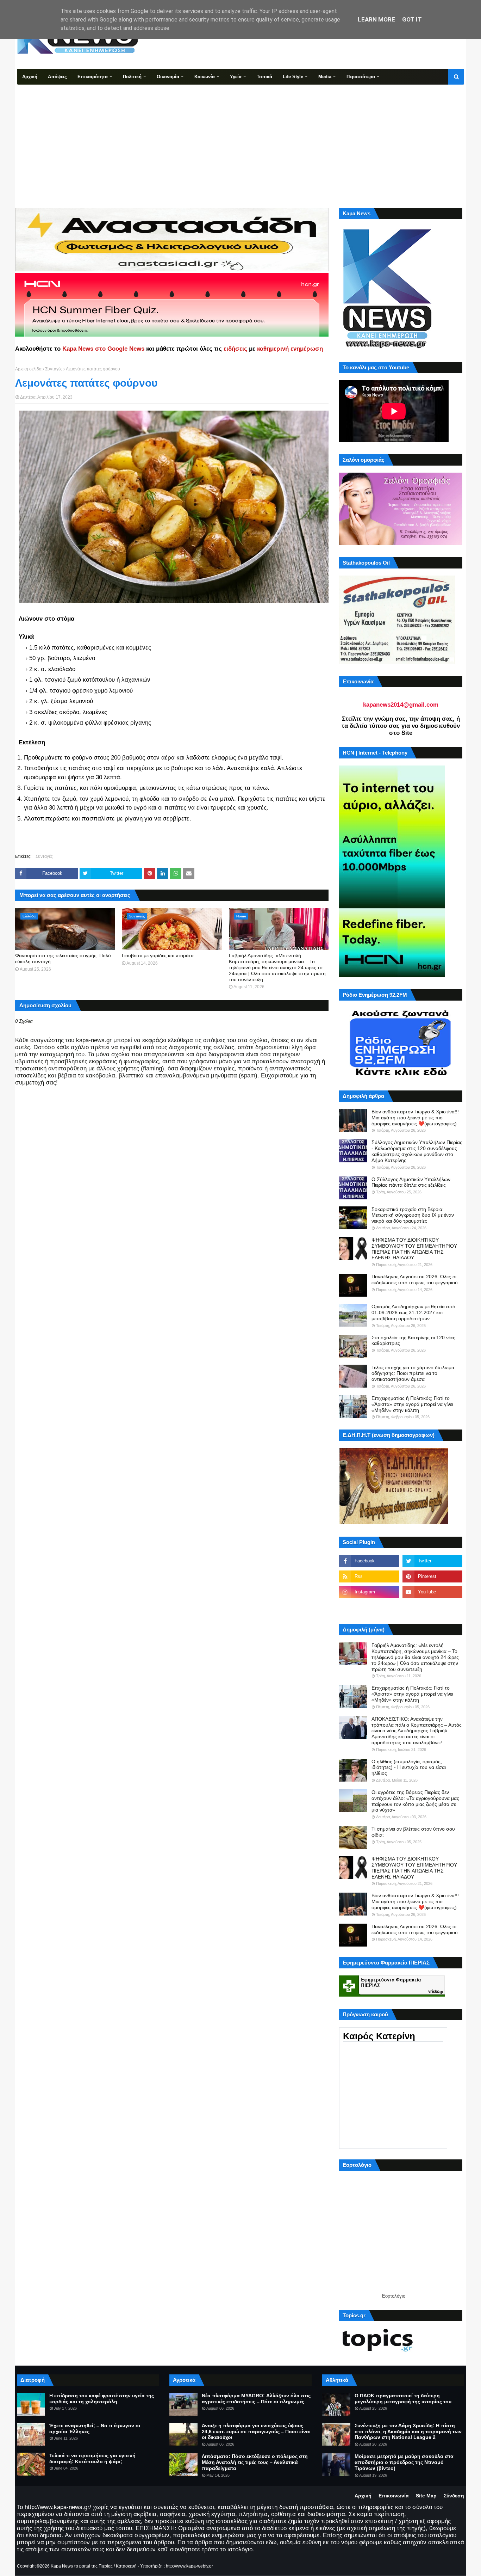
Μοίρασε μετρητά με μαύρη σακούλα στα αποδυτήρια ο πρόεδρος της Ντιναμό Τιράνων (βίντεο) (404, 2462)
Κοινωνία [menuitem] (205, 77)
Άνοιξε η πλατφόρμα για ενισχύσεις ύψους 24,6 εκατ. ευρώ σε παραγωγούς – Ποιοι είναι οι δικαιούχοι (256, 2431)
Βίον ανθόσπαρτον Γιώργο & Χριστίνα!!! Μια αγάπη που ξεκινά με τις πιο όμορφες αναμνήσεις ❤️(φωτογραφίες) (415, 1118)
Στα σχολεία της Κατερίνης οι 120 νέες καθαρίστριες (413, 1341)
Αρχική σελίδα (28, 369)
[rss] (369, 1576)
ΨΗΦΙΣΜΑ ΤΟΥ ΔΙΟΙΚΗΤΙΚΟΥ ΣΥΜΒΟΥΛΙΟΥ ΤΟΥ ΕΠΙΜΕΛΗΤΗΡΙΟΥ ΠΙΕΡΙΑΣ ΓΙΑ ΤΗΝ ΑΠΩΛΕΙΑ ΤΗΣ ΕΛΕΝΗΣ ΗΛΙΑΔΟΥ (414, 1249)
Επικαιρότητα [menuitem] (93, 77)
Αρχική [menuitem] (30, 77)
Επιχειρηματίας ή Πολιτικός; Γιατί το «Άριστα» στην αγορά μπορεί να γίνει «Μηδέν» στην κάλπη (412, 1404)
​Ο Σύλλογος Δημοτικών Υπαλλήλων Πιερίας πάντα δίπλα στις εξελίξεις (411, 1182)
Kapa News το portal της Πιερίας (82, 2566)
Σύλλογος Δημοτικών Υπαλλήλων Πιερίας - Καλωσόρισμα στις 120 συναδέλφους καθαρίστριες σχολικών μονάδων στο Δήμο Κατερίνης (417, 1151)
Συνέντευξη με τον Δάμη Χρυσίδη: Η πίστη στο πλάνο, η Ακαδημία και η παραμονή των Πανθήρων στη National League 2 (408, 2431)
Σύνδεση (454, 2496)
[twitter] (432, 1561)
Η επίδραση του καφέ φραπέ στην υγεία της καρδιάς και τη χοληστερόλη (102, 2399)
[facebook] (369, 1561)
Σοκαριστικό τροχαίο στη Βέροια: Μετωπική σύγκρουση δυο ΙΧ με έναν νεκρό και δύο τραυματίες (413, 1215)
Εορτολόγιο (394, 2296)
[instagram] (369, 1592)
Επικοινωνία (394, 2496)
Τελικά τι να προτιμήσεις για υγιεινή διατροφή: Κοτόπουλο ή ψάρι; (92, 2458)
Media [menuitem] (325, 77)
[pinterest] (432, 1576)
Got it (412, 19)
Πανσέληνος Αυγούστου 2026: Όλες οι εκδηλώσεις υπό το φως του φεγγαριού (415, 1280)
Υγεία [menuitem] (236, 77)
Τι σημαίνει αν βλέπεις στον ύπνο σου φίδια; (413, 1832)
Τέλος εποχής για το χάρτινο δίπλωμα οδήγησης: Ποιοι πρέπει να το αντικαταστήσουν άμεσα (413, 1373)
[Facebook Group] (369, 1607)
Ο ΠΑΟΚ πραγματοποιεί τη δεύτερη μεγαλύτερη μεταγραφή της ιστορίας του (403, 2399)
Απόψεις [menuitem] (57, 77)
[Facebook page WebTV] (432, 1607)
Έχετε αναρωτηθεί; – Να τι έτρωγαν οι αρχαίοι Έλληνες (95, 2429)
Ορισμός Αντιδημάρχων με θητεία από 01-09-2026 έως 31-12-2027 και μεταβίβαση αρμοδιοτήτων (413, 1312)
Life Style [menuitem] (293, 77)
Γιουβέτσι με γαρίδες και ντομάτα (158, 955)
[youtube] (432, 1592)
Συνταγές (54, 369)
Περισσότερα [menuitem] (361, 77)
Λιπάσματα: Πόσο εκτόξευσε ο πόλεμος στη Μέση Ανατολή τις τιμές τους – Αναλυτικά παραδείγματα (255, 2462)
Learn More (376, 19)
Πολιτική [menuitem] (132, 77)
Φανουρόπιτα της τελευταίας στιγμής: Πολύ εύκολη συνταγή (63, 958)
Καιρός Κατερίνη (379, 2036)
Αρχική (363, 2496)
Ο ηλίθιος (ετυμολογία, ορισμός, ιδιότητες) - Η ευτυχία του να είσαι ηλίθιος (409, 1767)
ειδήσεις (235, 349)
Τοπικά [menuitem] (264, 77)
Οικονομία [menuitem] (168, 77)
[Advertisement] (241, 137)
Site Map (426, 2496)
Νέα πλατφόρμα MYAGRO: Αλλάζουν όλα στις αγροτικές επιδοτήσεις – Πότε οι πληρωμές (256, 2399)
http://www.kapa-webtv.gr (189, 2566)
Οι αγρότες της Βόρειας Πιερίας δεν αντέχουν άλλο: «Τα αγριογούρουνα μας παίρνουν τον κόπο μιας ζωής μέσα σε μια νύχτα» (415, 1801)
